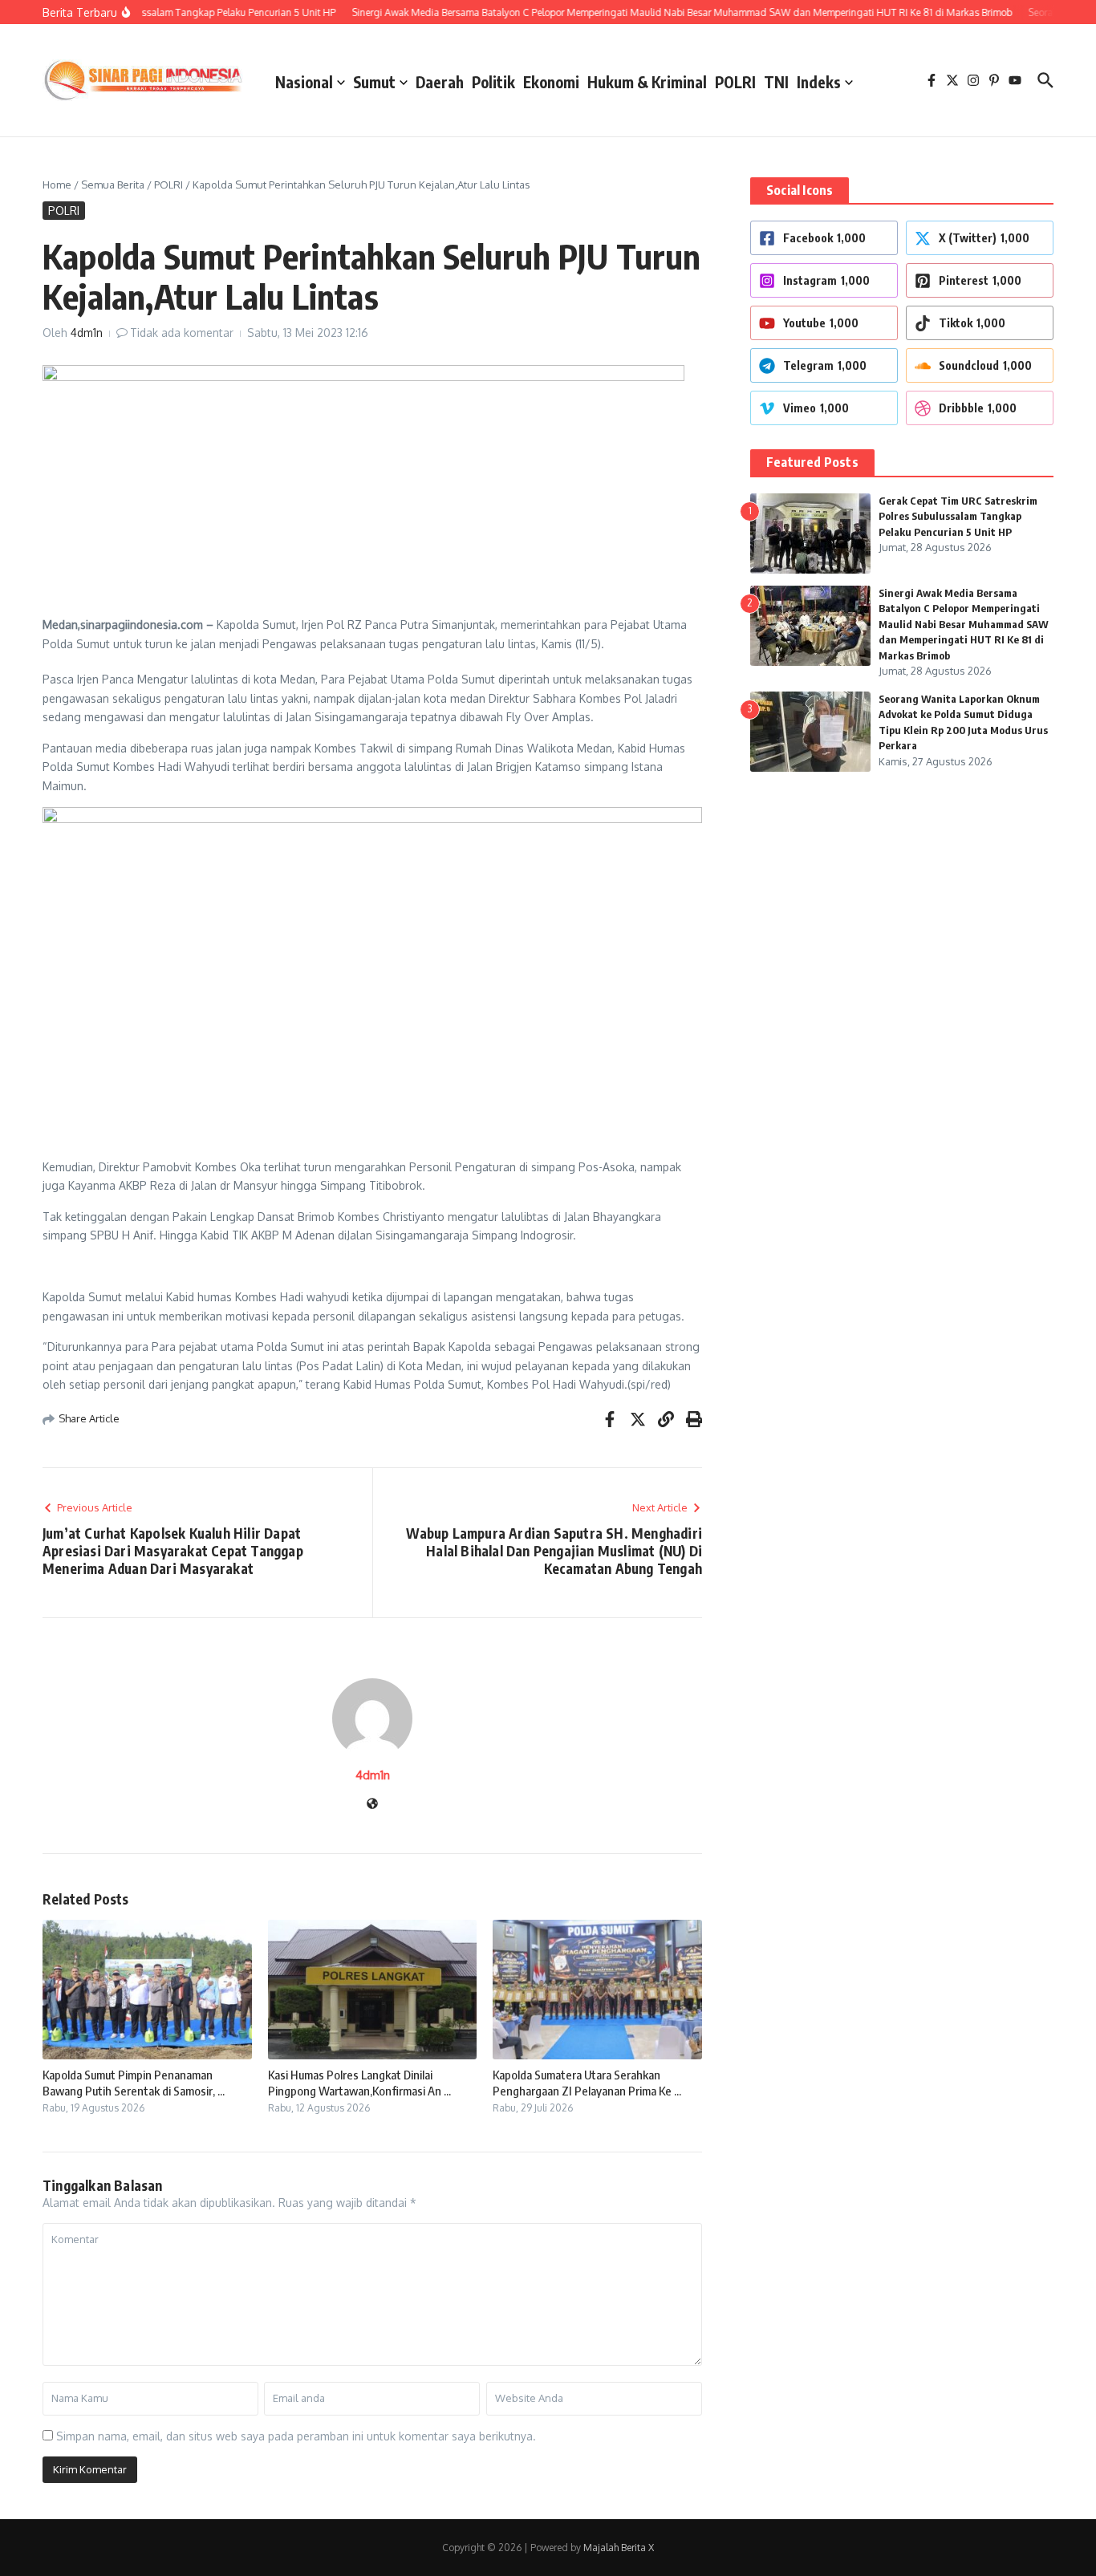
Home (57, 185)
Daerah (440, 82)
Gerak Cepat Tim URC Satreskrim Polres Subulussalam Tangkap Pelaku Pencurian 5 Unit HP (958, 516)
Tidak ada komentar (182, 333)
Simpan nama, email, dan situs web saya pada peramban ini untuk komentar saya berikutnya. (296, 2436)
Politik (493, 82)
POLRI (735, 82)
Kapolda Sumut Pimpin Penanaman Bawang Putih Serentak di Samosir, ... (134, 2083)
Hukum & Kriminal (647, 82)
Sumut (374, 82)
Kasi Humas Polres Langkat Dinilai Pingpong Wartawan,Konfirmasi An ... (359, 2083)
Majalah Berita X (619, 2548)
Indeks (819, 82)
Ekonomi (551, 82)
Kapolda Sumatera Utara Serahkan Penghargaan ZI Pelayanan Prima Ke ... (587, 2083)
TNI (776, 82)
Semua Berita (113, 185)
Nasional (304, 82)
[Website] (372, 1805)
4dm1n (87, 333)
